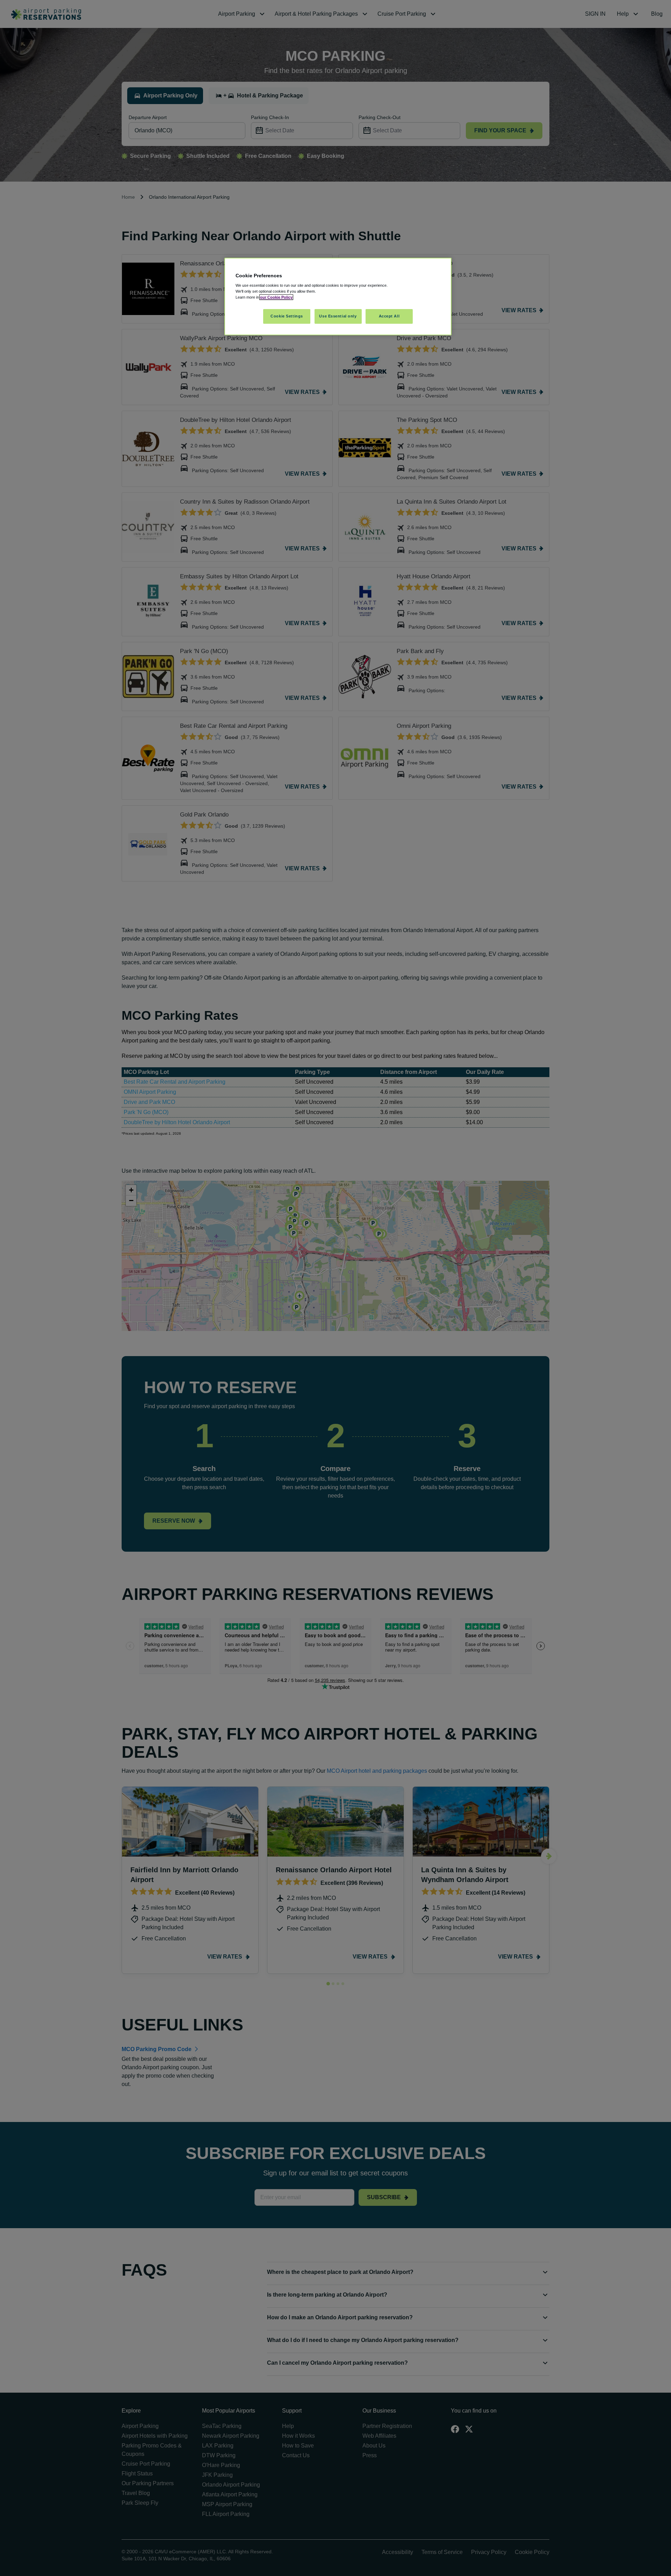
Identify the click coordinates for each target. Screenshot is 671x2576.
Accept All (389, 316)
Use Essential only (338, 316)
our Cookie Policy (276, 297)
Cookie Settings (287, 316)
